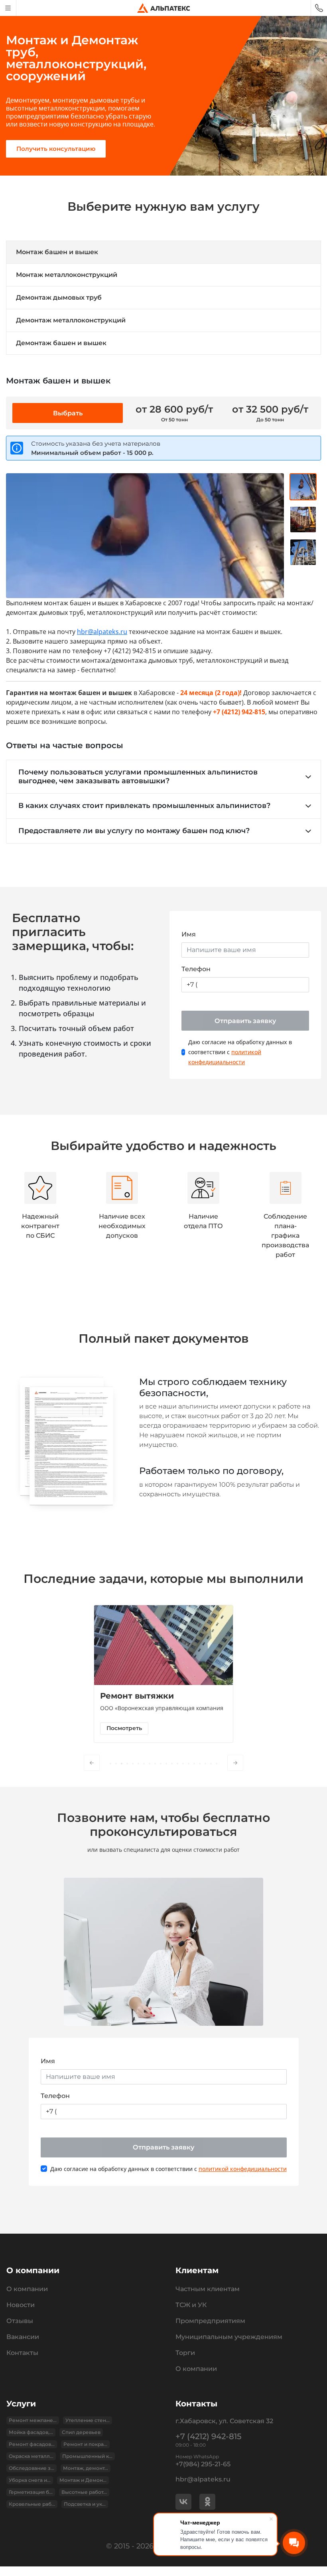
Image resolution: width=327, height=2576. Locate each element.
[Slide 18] (205, 1764)
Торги (185, 2353)
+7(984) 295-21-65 (203, 2464)
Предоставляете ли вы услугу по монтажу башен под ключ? (134, 831)
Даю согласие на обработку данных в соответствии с (240, 1052)
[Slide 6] (138, 1764)
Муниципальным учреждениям (229, 2337)
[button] (92, 1763)
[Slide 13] (177, 1764)
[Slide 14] (183, 1764)
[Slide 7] (144, 1764)
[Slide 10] (161, 1764)
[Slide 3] (122, 1764)
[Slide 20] (217, 1764)
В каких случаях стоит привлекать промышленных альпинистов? (144, 806)
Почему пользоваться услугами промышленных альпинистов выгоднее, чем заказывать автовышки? (138, 776)
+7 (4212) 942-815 (208, 2436)
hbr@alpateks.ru (102, 632)
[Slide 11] (166, 1764)
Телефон (196, 969)
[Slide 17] (200, 1764)
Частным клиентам (208, 2289)
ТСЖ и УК (191, 2305)
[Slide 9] (155, 1764)
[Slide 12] (172, 1764)
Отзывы (20, 2321)
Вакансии (23, 2337)
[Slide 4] (127, 1764)
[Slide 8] (150, 1764)
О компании (27, 2289)
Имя (189, 934)
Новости (21, 2305)
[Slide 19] (211, 1764)
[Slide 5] (133, 1764)
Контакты (22, 2353)
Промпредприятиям (210, 2321)
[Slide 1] (110, 1764)
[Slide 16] (194, 1764)
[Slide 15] (189, 1764)
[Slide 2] (116, 1764)
